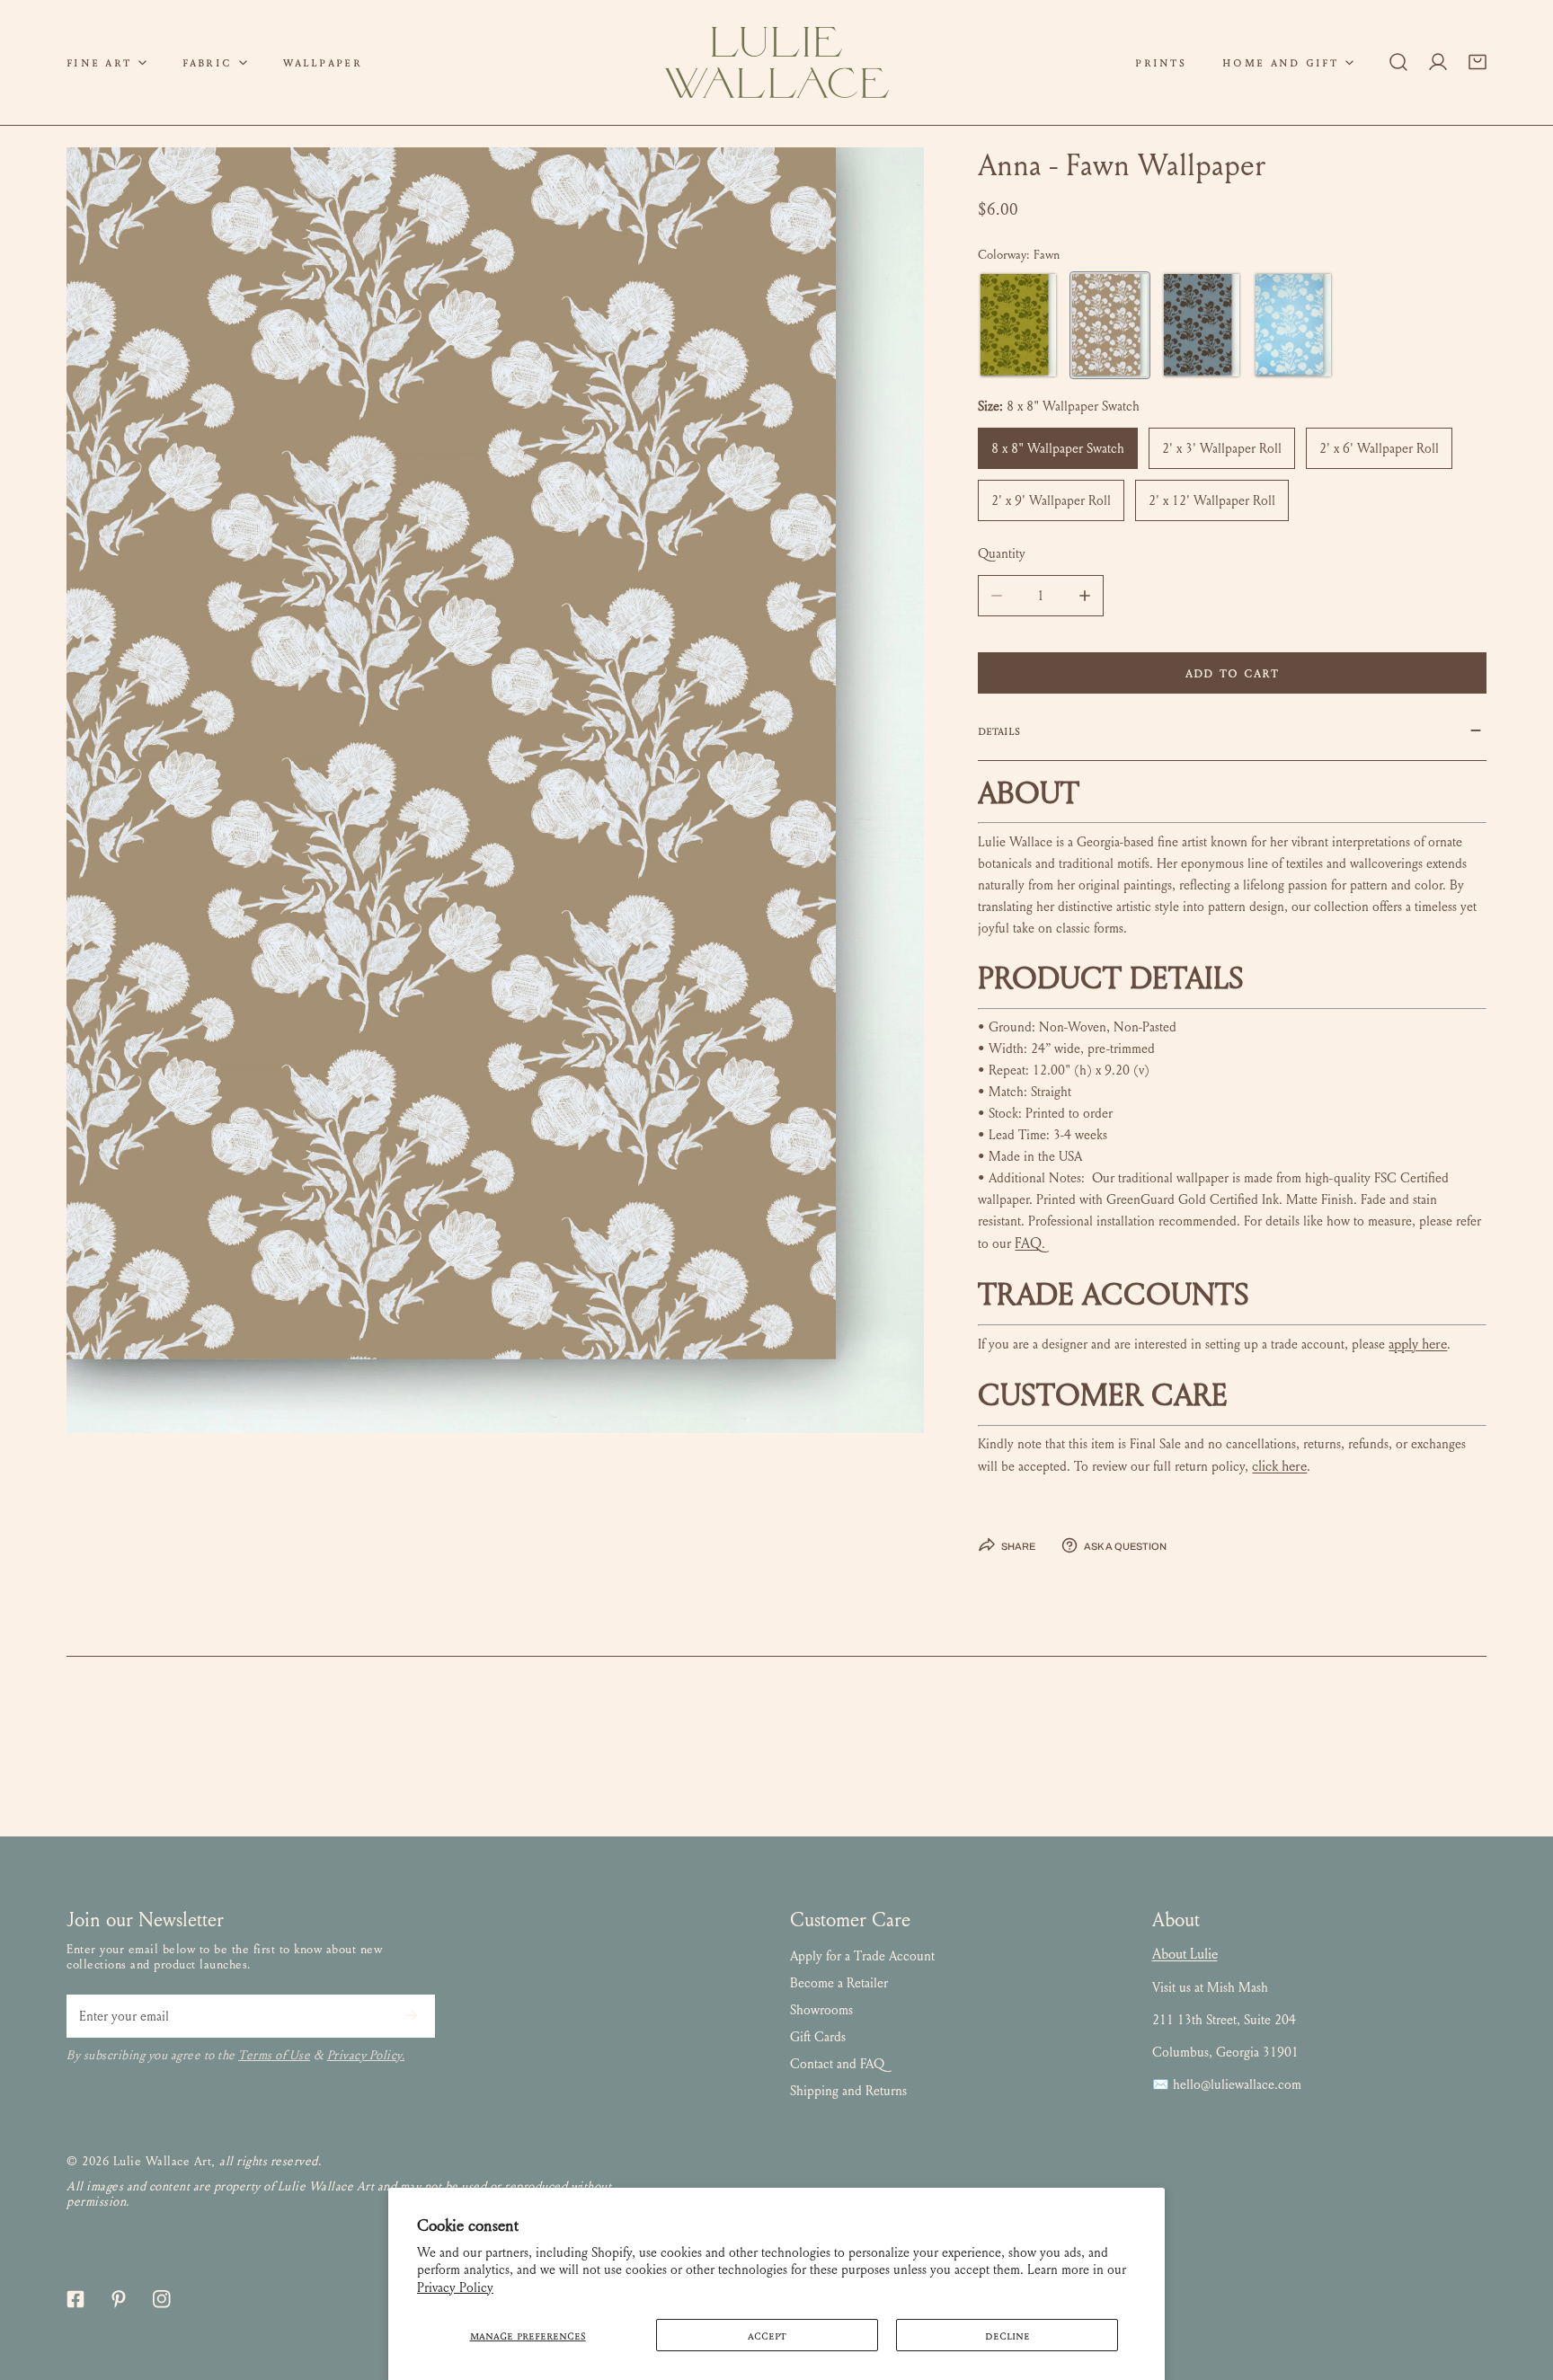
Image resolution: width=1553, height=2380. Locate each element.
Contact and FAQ (837, 2064)
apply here (1418, 1344)
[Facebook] (75, 2299)
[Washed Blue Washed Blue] (1202, 325)
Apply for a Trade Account (862, 1956)
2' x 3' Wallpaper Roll (1222, 448)
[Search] (1398, 62)
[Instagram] (162, 2299)
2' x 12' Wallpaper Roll (1212, 500)
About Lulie (1185, 1954)
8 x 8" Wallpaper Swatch (1058, 448)
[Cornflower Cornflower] (1293, 325)
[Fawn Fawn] (1110, 325)
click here (1279, 1466)
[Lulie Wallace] (776, 62)
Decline (1007, 2335)
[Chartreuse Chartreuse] (1018, 325)
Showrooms (821, 2010)
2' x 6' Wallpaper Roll (1379, 448)
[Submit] (412, 2015)
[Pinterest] (119, 2299)
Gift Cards (818, 2037)
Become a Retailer (839, 1983)
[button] (106, 62)
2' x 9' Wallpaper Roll (1051, 500)
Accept (767, 2335)
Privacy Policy (455, 2287)
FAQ (1028, 1243)
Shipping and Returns (848, 2091)
